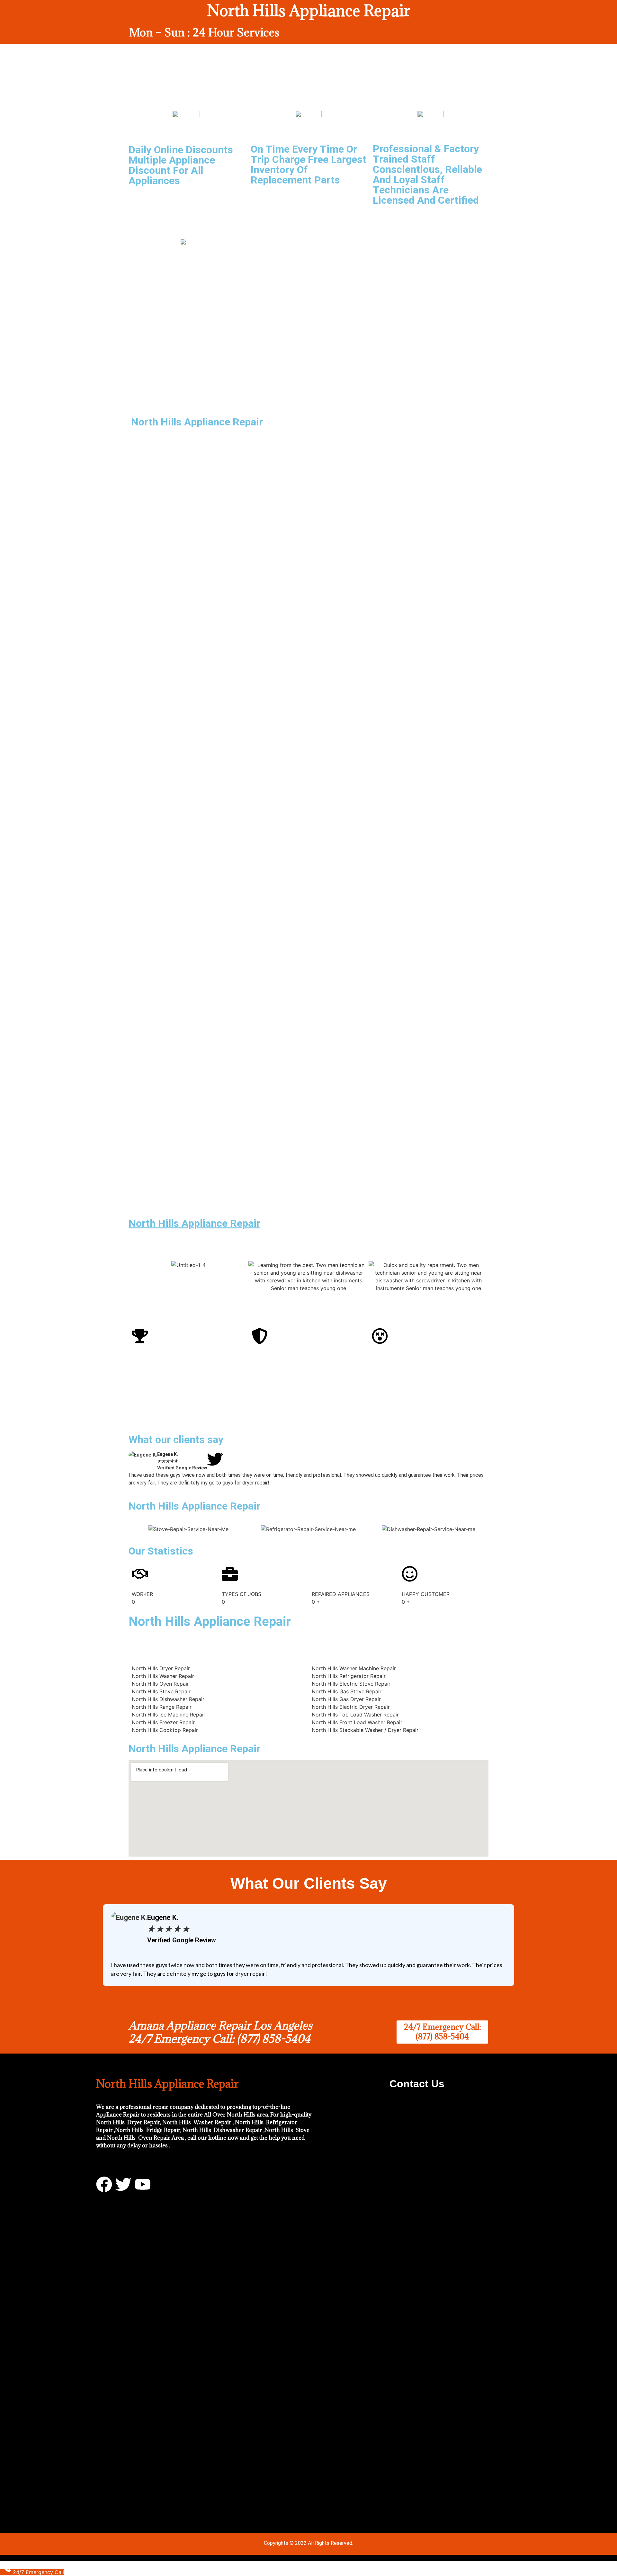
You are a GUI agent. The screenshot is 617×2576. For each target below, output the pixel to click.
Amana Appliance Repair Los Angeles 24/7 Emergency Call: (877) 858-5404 (220, 2032)
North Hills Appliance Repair (194, 1223)
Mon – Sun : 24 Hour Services (204, 32)
